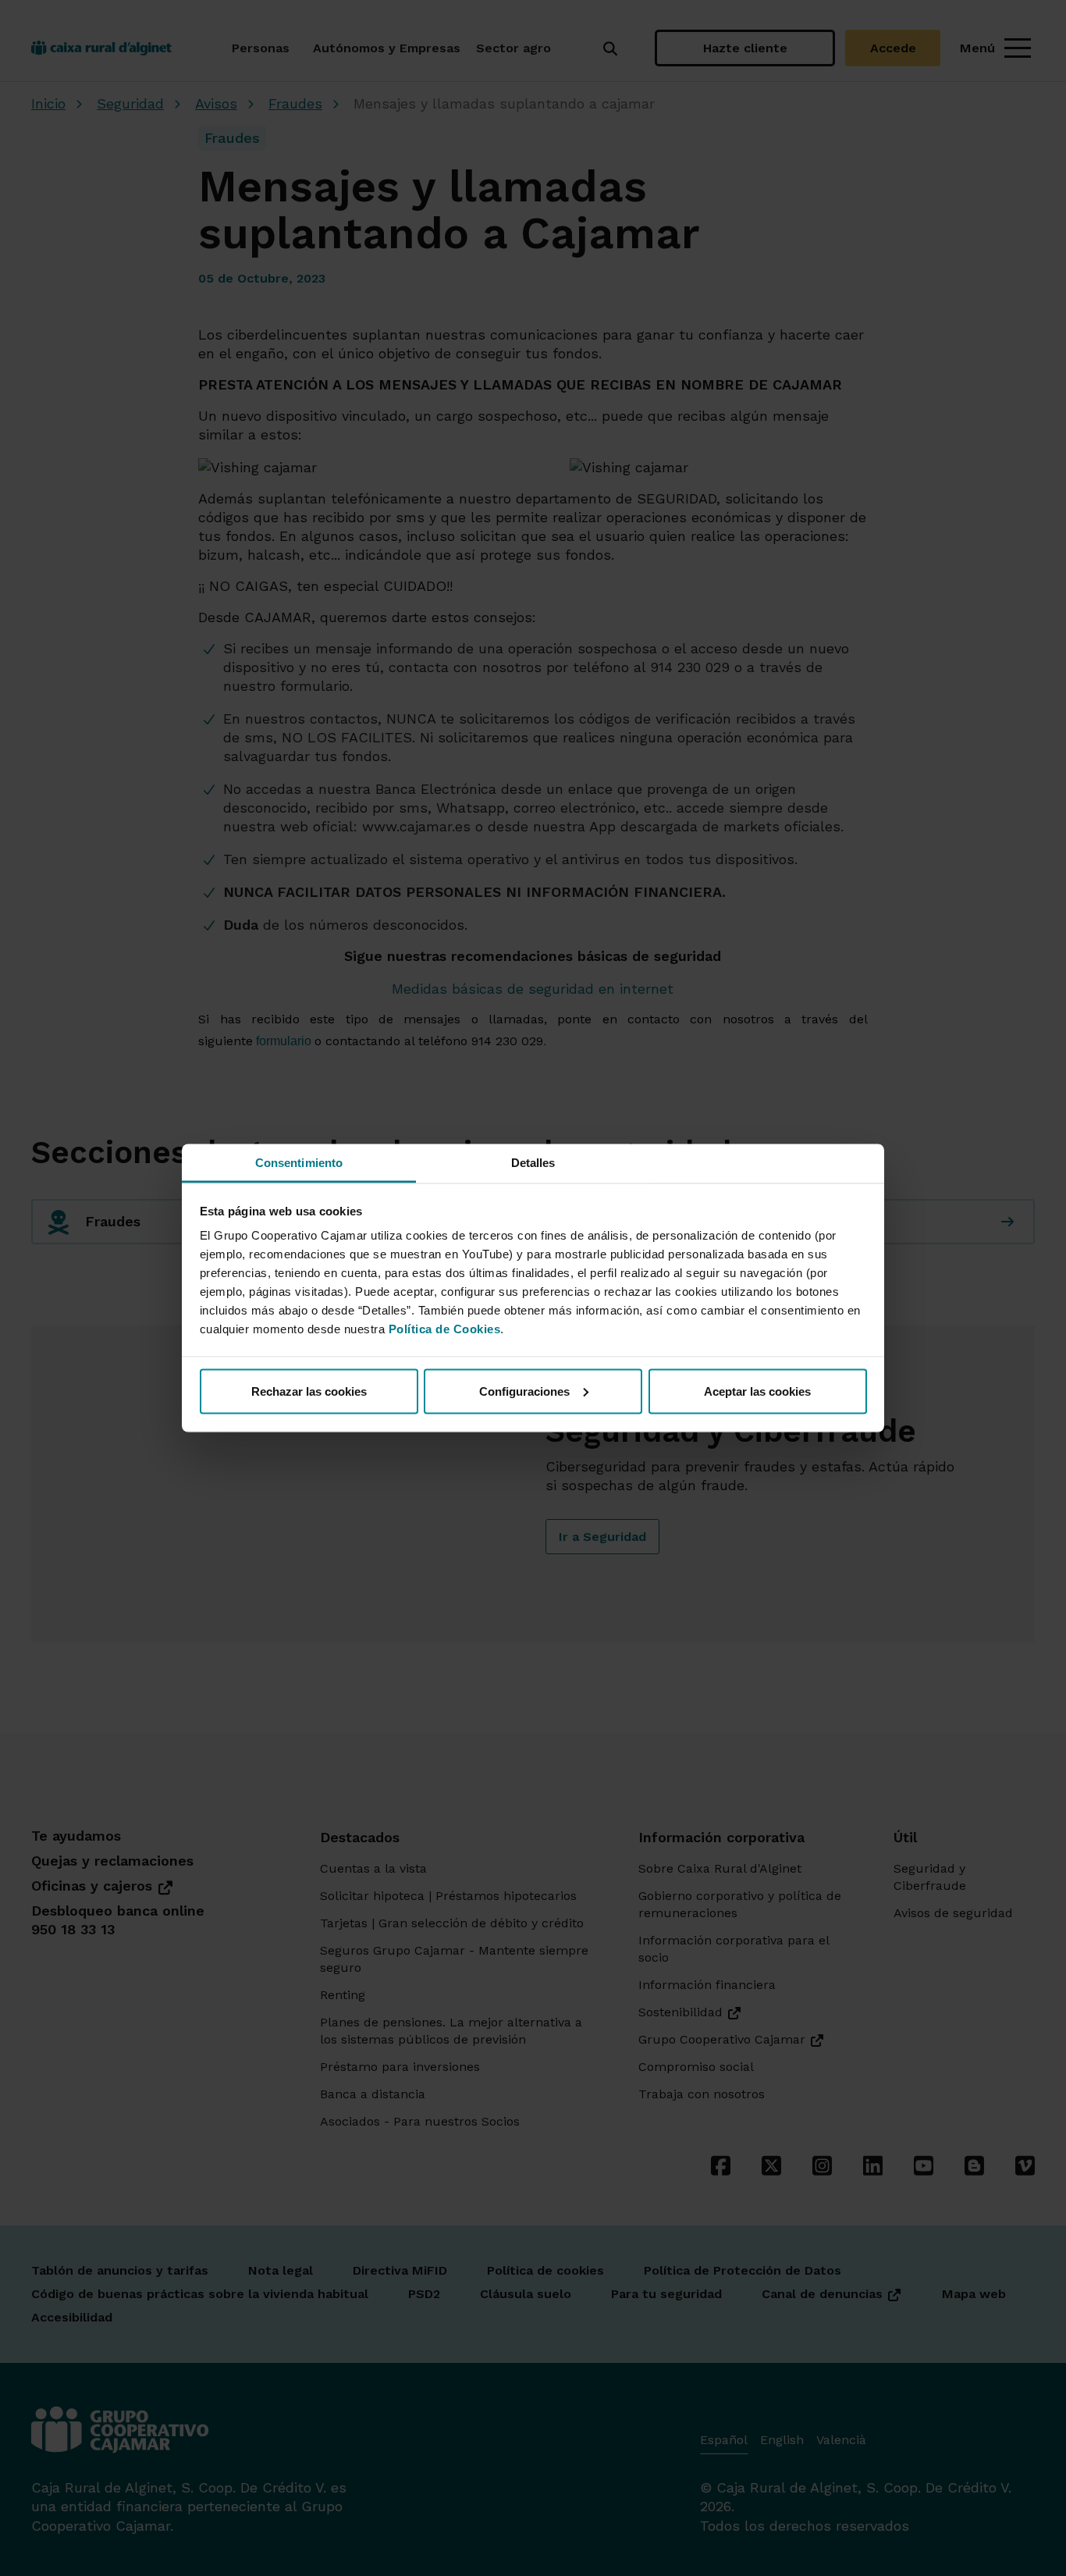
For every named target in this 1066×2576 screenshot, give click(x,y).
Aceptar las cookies (757, 1391)
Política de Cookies (445, 1329)
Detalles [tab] (533, 1163)
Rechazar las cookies (309, 1391)
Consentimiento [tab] (299, 1163)
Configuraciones (524, 1391)
